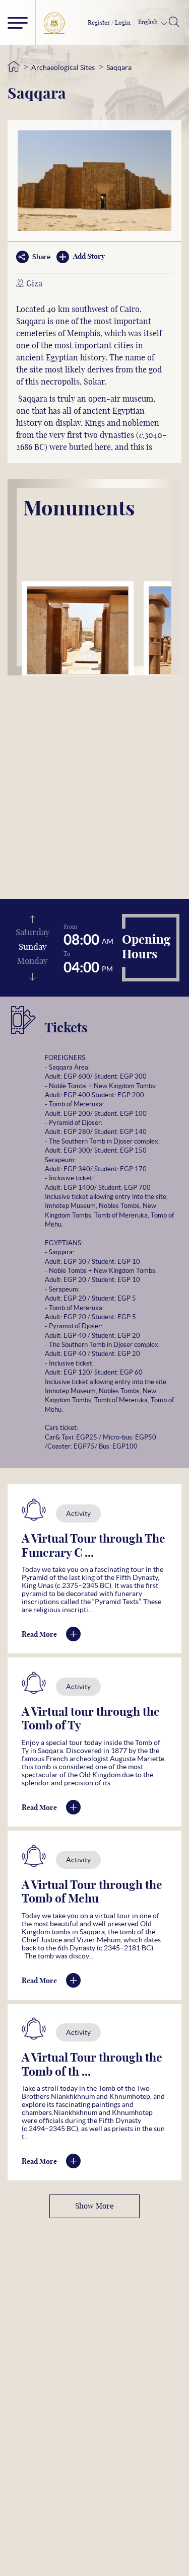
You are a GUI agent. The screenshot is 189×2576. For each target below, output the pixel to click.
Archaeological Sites (63, 67)
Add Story (89, 257)
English (149, 22)
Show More (94, 2206)
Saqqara (119, 67)
